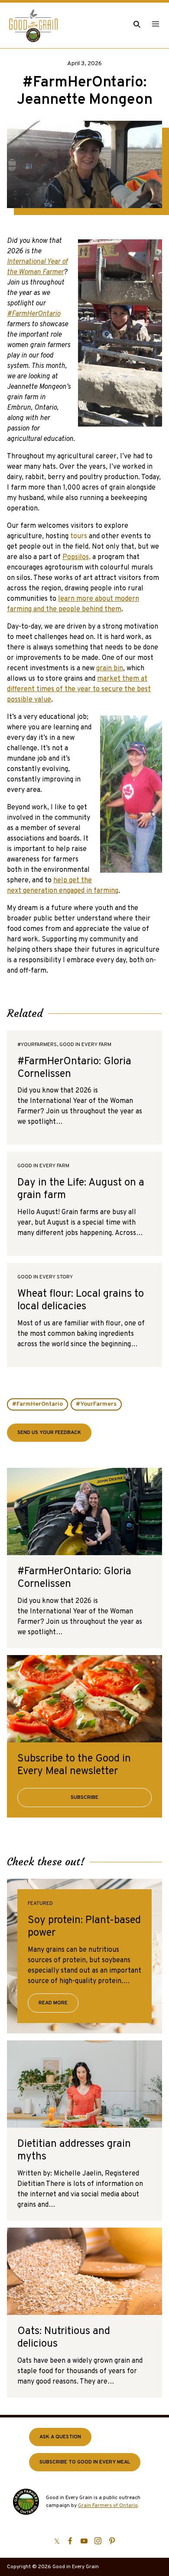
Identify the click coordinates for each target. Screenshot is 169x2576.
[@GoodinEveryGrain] (98, 2541)
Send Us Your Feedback (49, 1433)
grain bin (110, 669)
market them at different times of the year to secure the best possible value (79, 689)
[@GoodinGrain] (57, 2541)
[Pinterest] (112, 2541)
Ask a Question (60, 2437)
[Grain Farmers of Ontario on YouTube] (84, 2541)
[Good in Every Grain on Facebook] (70, 2541)
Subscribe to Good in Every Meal (85, 2462)
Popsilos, (76, 557)
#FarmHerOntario (37, 1404)
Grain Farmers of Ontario (108, 2506)
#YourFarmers (96, 1404)
